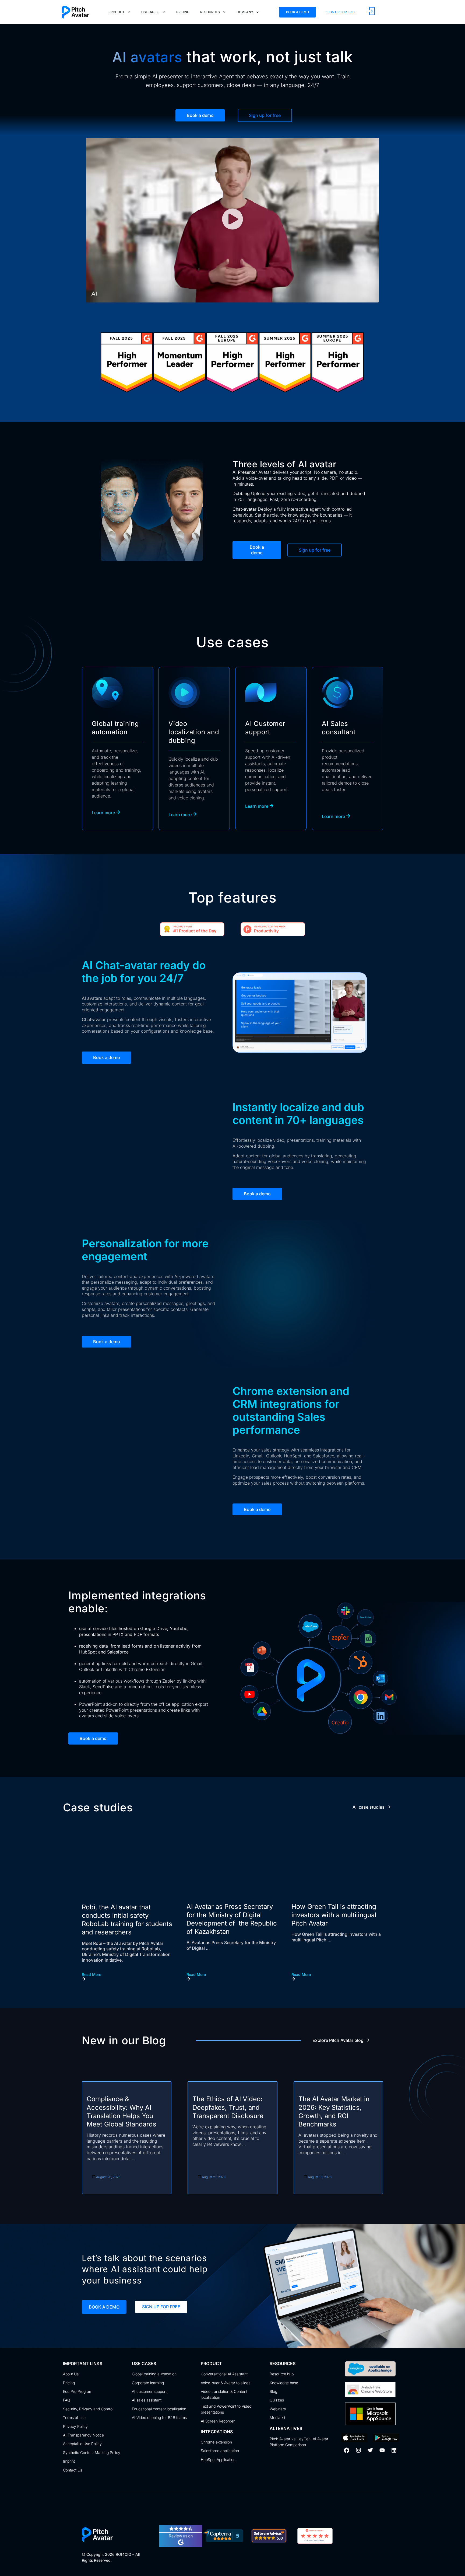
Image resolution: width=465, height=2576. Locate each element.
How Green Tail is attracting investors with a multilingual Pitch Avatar (334, 1915)
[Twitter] (370, 2450)
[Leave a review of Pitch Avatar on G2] (181, 2545)
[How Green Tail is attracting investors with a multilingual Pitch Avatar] (337, 1866)
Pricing (183, 12)
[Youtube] (382, 2450)
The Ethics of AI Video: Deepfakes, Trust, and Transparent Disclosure (228, 2107)
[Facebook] (347, 2450)
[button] (232, 220)
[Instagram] (358, 2450)
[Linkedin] (394, 2450)
